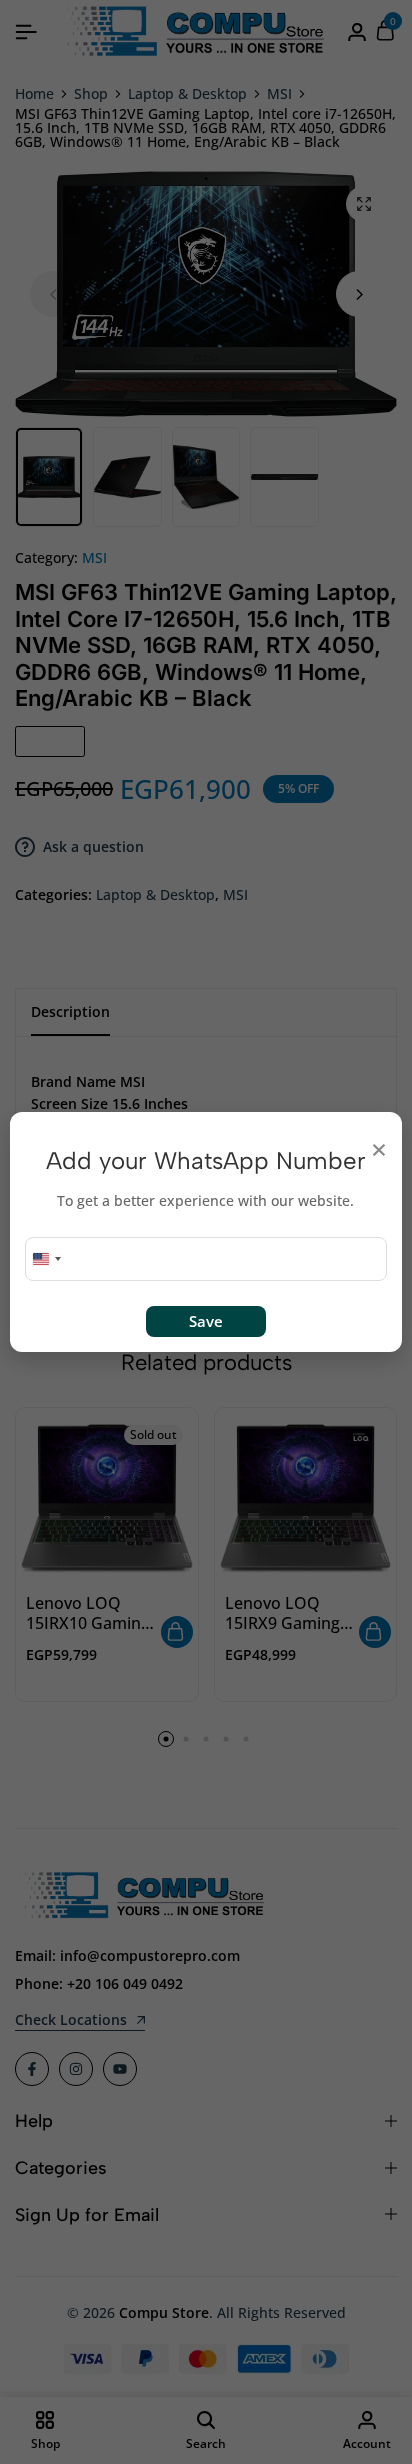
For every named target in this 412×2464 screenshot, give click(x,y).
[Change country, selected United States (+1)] (46, 1259)
